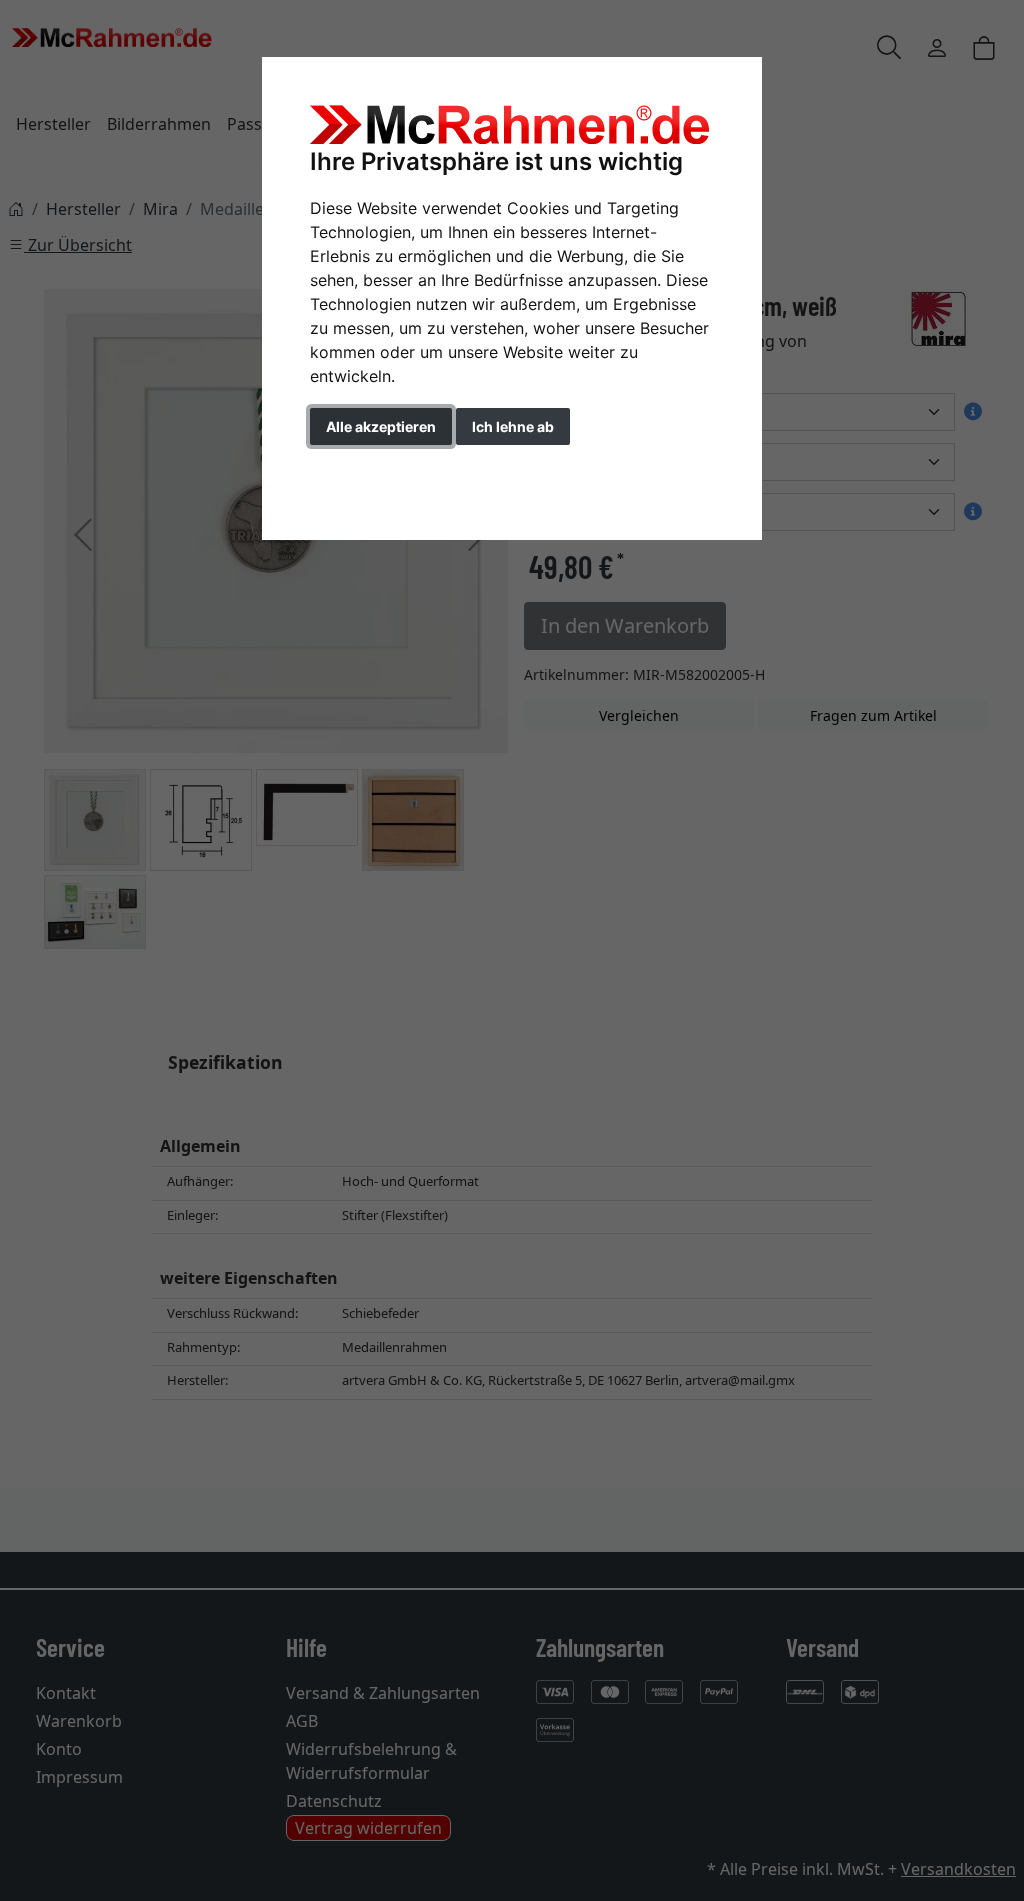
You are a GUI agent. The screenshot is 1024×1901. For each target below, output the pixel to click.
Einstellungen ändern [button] (400, 468)
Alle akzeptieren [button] (381, 426)
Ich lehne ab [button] (513, 426)
